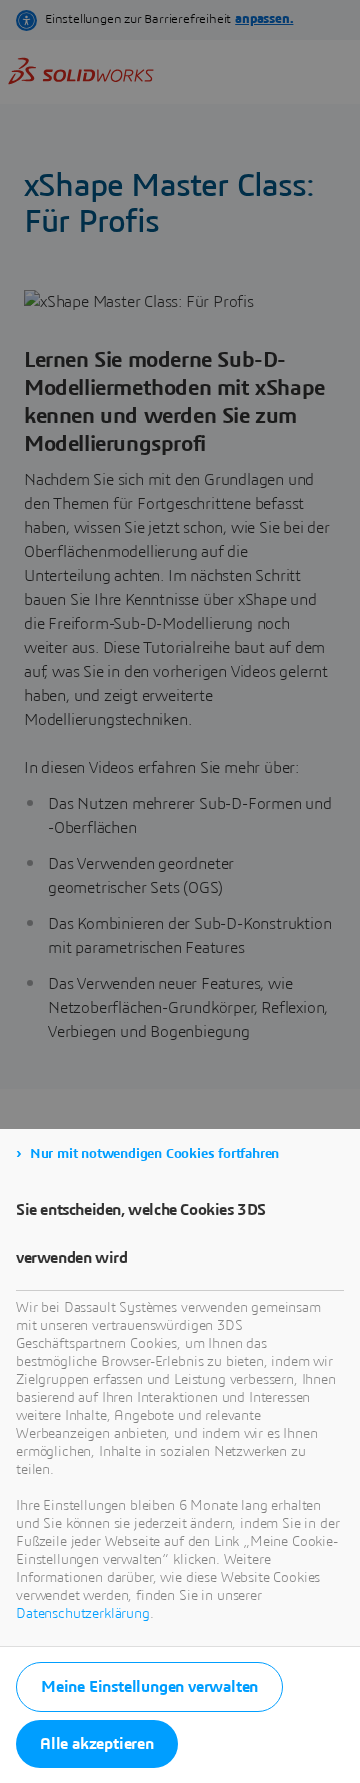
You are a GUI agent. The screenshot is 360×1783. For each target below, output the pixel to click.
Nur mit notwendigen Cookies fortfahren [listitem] (154, 1154)
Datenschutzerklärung (83, 1614)
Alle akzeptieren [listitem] (97, 1744)
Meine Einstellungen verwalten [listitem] (149, 1687)
